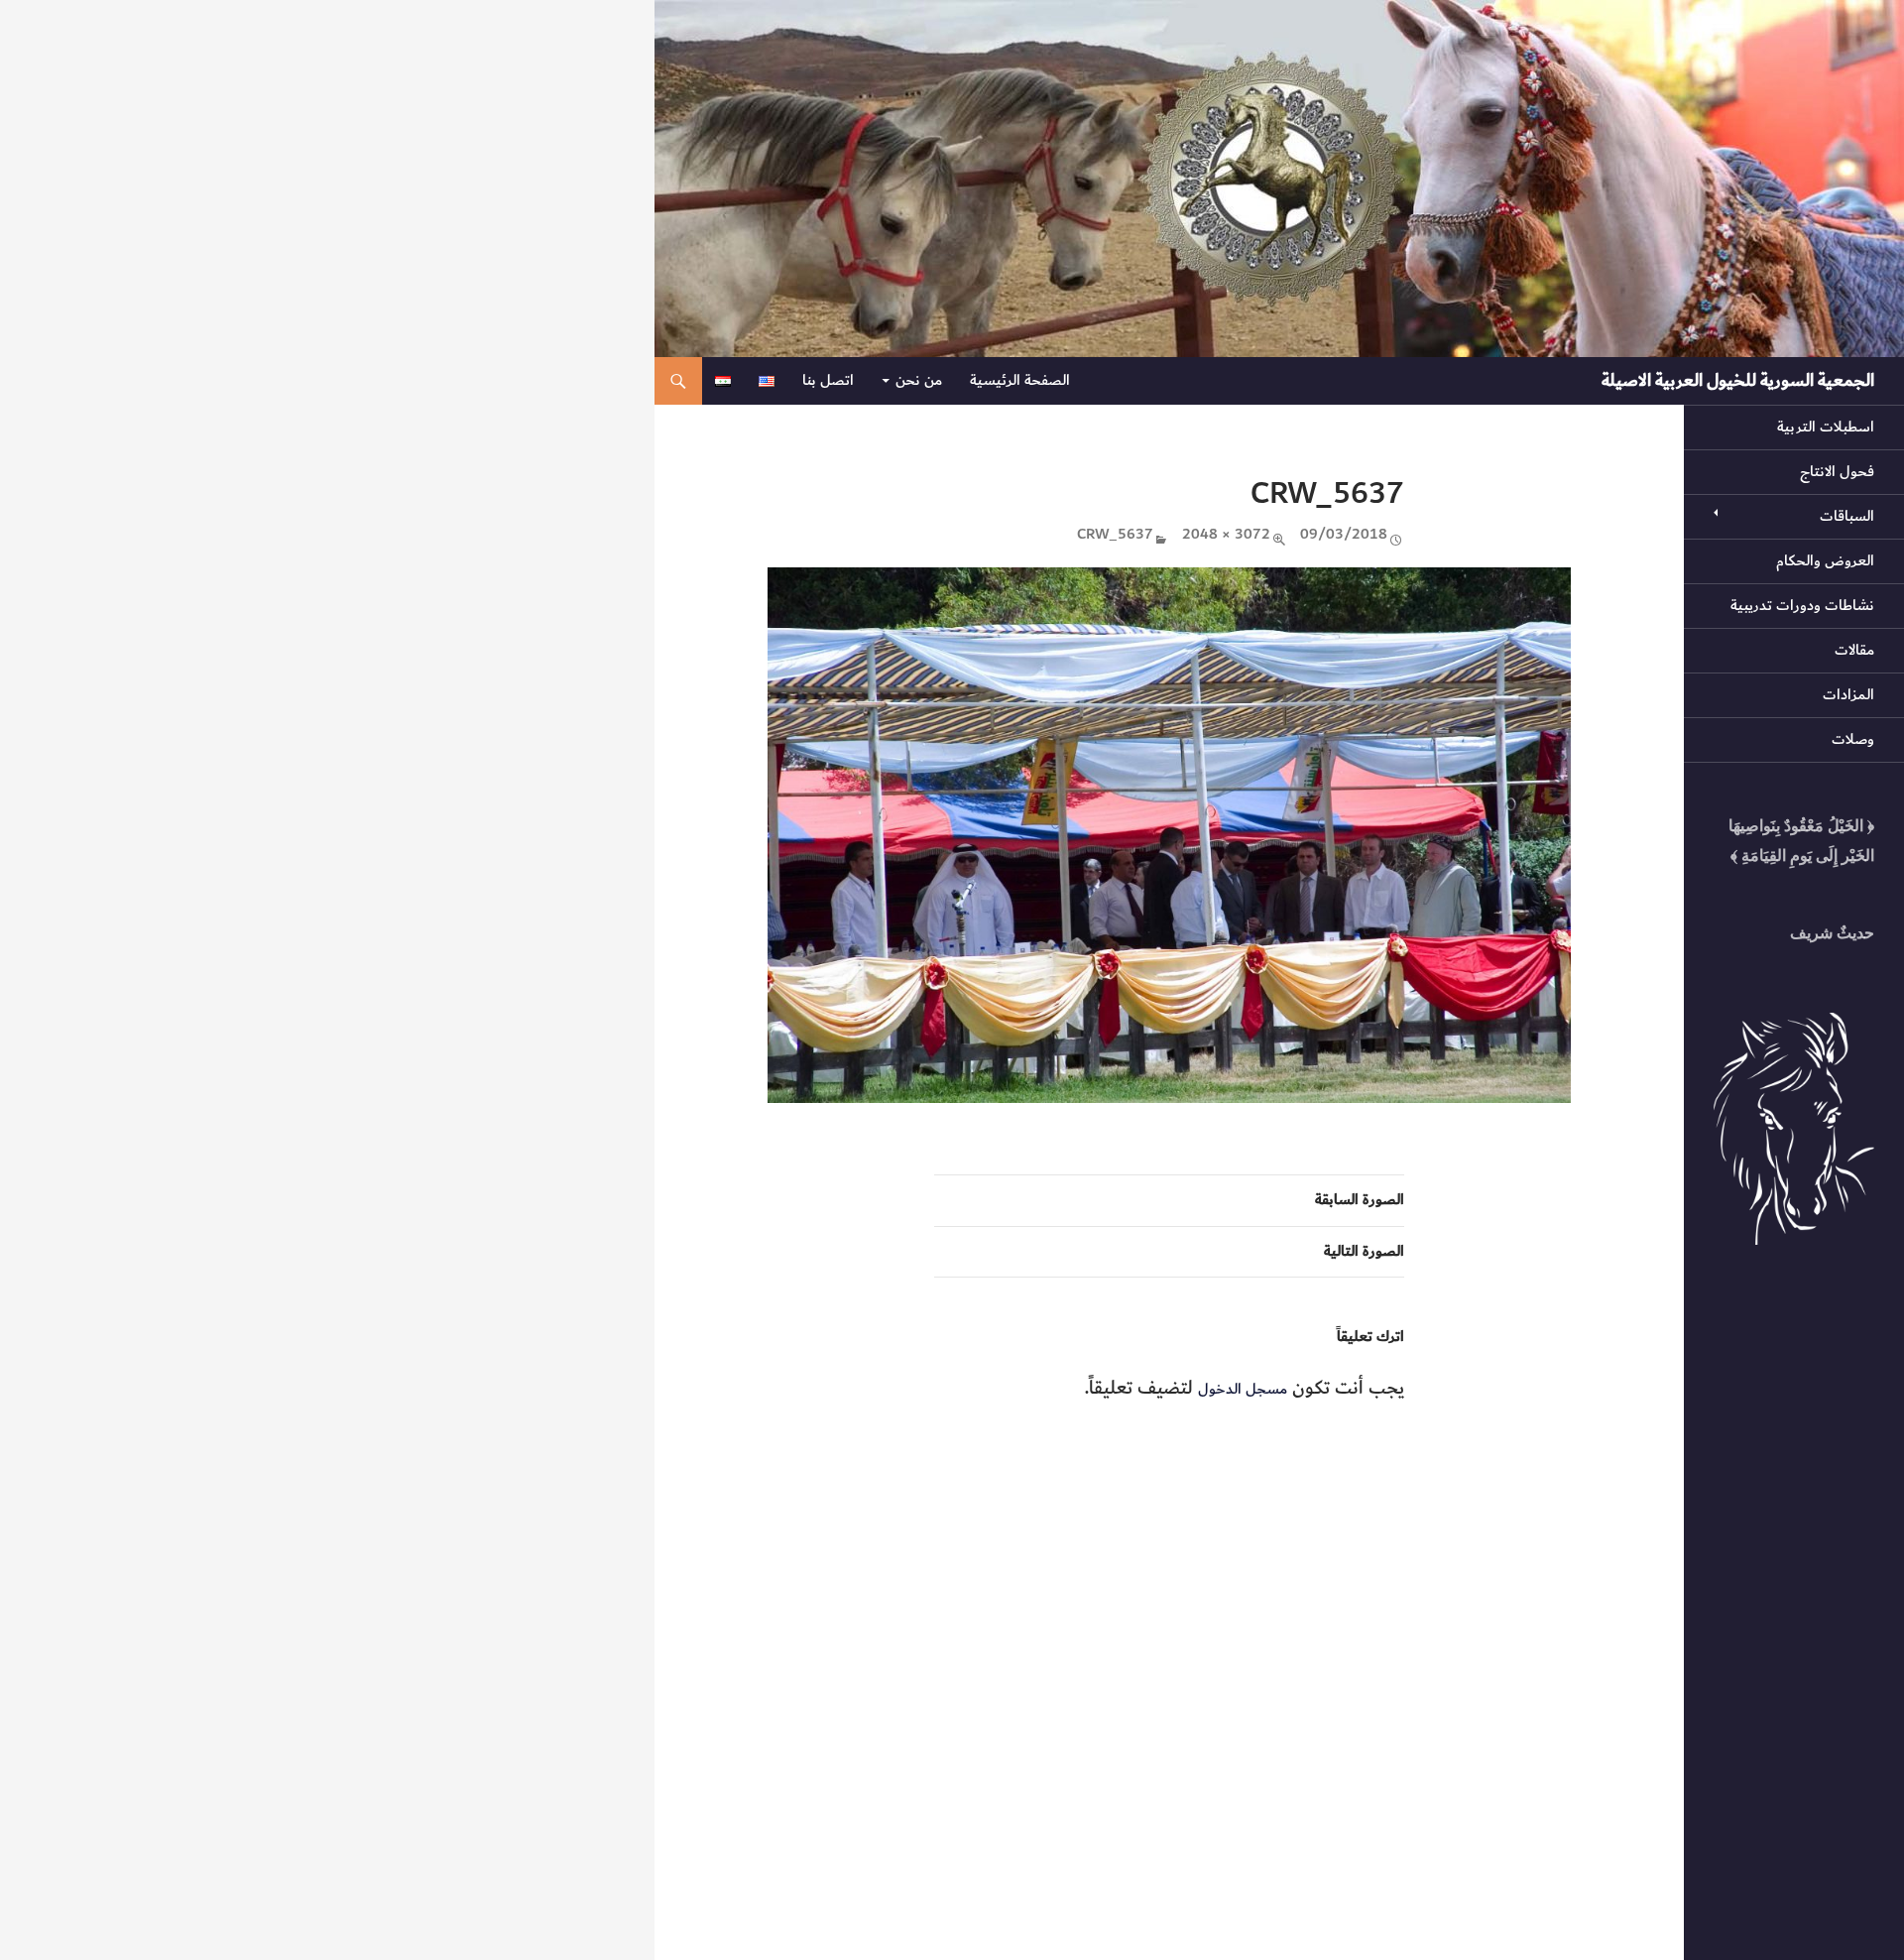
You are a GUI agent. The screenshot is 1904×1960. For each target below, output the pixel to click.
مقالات (1854, 650)
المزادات (1848, 695)
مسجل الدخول (1243, 1390)
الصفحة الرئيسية (1020, 380)
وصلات (1853, 739)
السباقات (1847, 516)
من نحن (919, 380)
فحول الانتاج (1837, 472)
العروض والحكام (1825, 561)
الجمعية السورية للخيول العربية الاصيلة (1738, 381)
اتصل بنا (828, 380)
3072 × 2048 (1226, 536)
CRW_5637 (1115, 536)
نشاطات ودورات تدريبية (1802, 606)
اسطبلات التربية (1826, 427)
